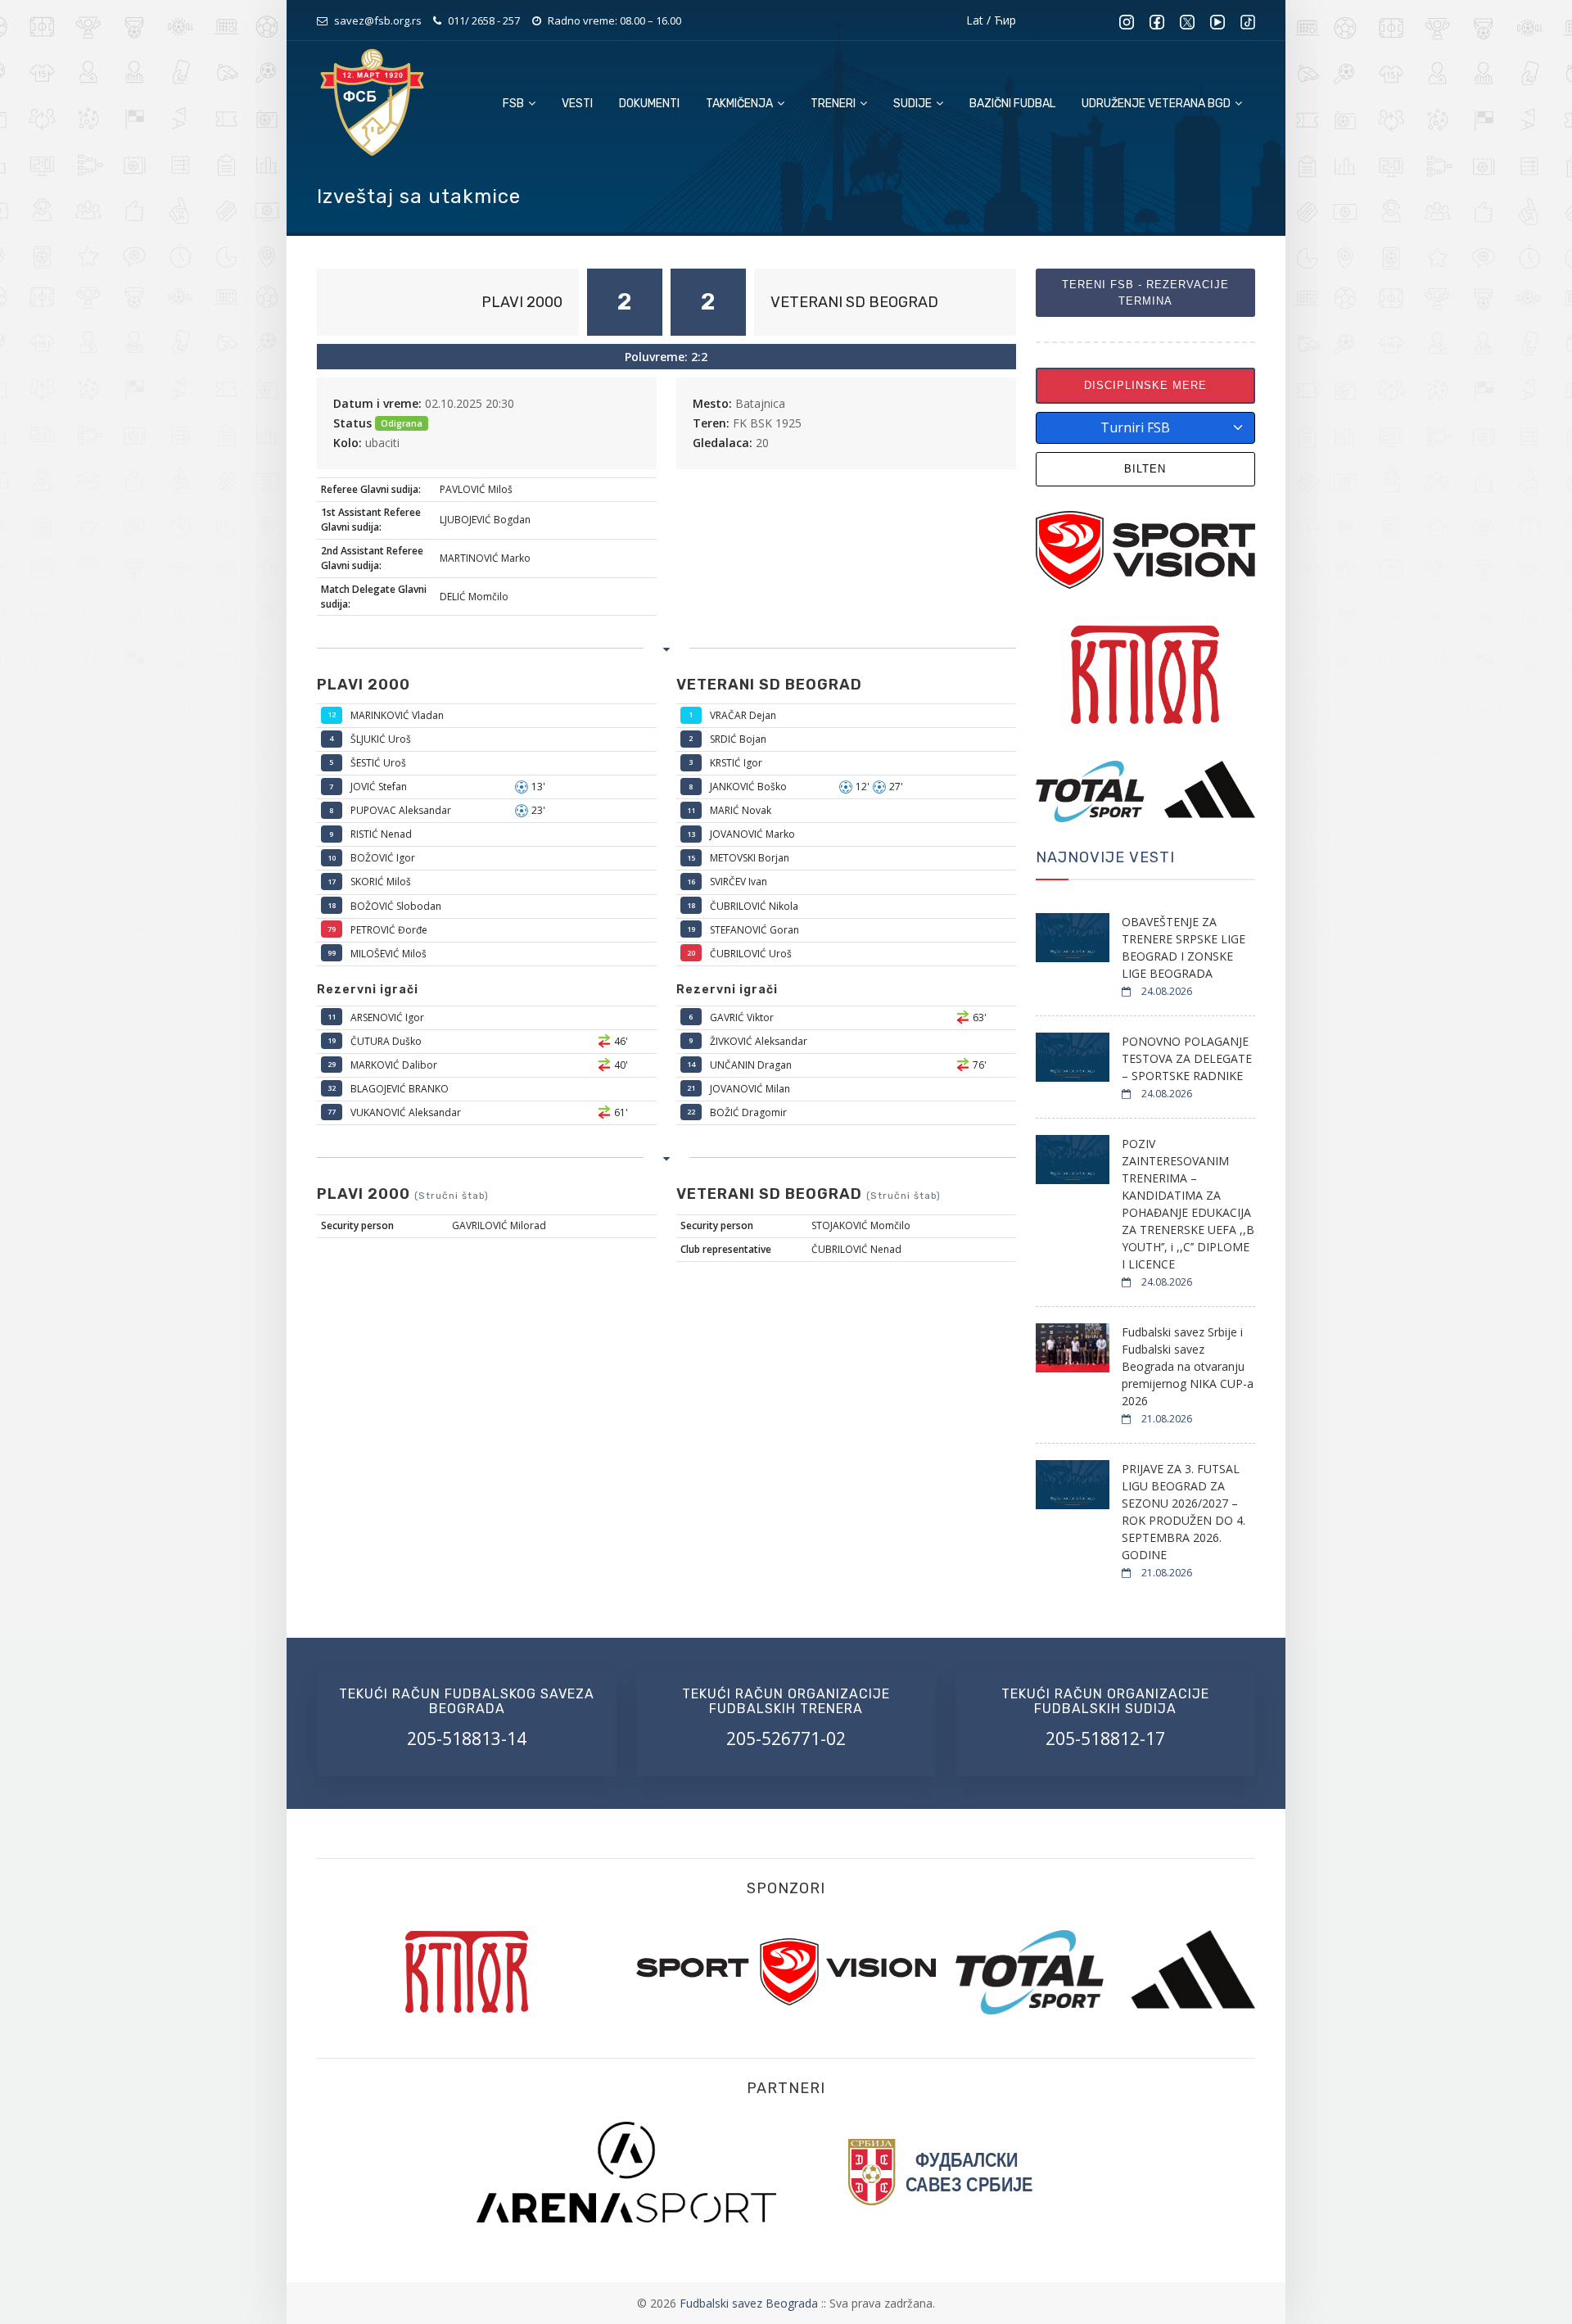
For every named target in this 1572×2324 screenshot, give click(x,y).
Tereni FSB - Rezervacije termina (1145, 293)
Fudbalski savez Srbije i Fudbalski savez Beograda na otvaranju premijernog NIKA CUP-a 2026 (1188, 1366)
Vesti (577, 104)
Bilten (1145, 469)
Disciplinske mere (1145, 385)
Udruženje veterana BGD (1157, 104)
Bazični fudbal (1012, 104)
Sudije (914, 104)
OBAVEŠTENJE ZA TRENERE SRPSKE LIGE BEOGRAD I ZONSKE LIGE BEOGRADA (1184, 947)
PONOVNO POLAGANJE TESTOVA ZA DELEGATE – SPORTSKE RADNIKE (1187, 1058)
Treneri (834, 104)
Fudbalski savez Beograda (750, 2303)
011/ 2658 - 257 (484, 20)
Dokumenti (649, 104)
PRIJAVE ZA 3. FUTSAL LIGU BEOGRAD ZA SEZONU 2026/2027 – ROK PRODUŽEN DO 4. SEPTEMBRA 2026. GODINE (1184, 1512)
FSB (515, 104)
